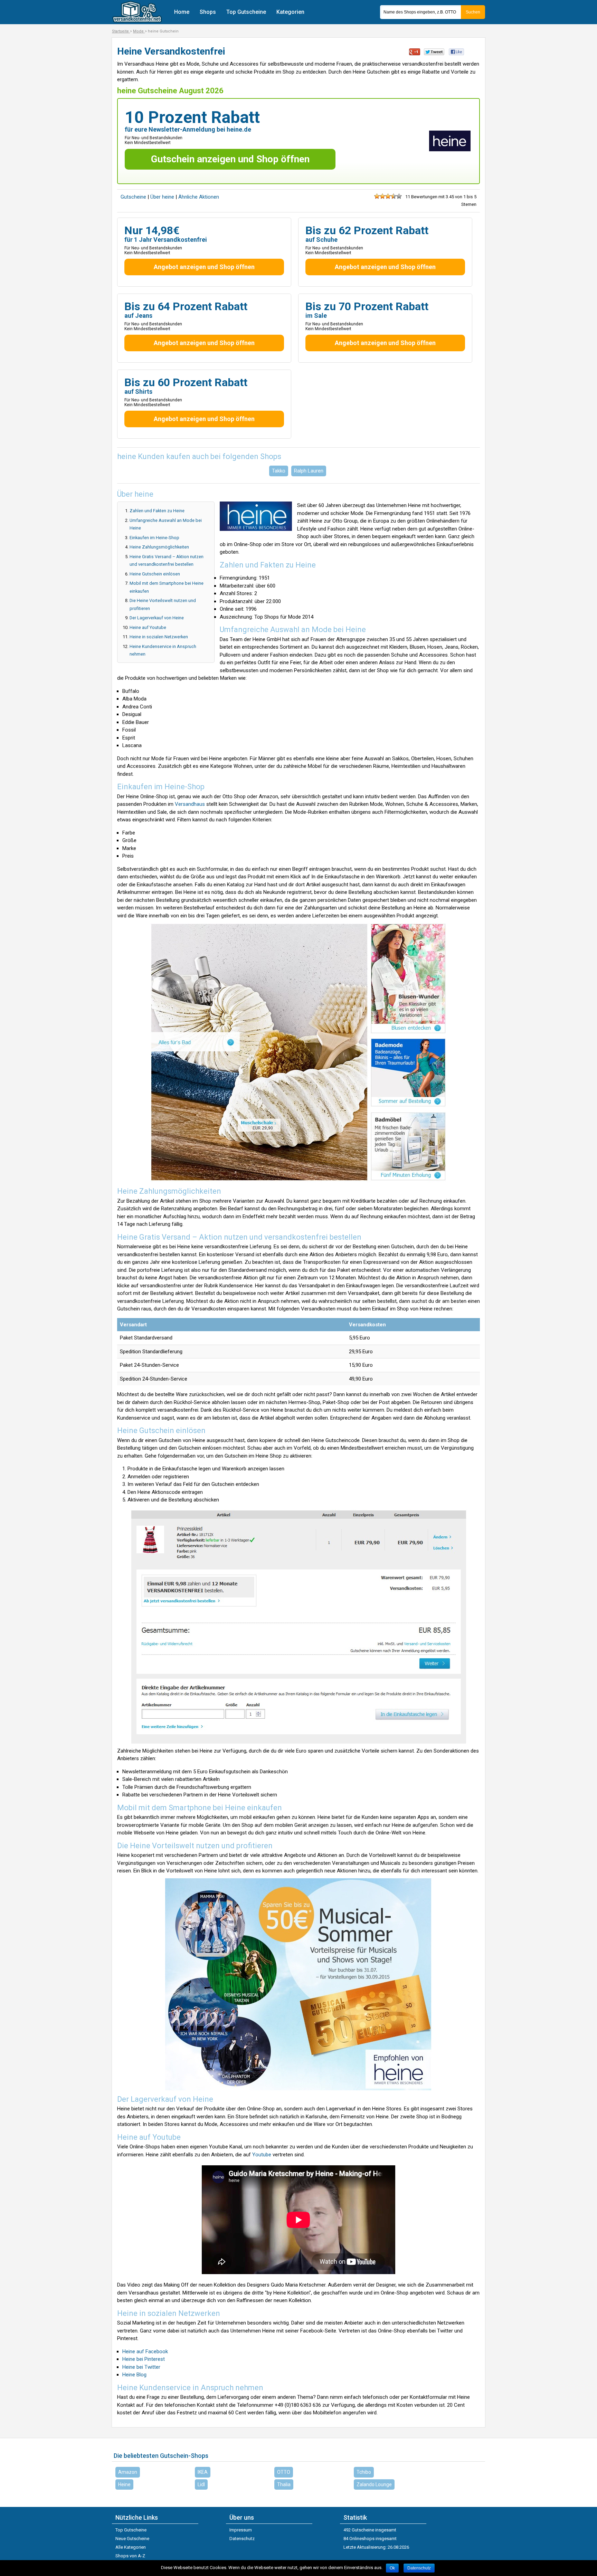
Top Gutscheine (246, 12)
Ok (392, 2568)
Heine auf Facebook (145, 2351)
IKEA (203, 2472)
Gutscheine (133, 197)
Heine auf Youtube (148, 627)
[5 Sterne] (399, 196)
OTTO (284, 2472)
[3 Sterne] (388, 196)
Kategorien (290, 12)
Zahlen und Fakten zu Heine (157, 511)
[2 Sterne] (382, 196)
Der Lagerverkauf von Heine (157, 618)
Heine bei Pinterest (144, 2359)
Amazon (128, 2472)
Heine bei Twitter (141, 2367)
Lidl (201, 2484)
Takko (279, 471)
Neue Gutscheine (132, 2539)
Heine (124, 2484)
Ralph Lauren (309, 471)
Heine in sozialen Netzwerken (159, 637)
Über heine (163, 197)
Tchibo (364, 2472)
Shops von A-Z (130, 2556)
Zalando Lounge (374, 2484)
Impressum (241, 2530)
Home (182, 12)
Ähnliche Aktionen (199, 197)
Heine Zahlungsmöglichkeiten (159, 547)
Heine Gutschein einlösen (155, 574)
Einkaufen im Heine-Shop (154, 538)
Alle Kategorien (131, 2547)
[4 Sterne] (394, 196)
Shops (208, 12)
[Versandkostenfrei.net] (137, 21)
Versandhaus (190, 804)
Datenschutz (242, 2539)
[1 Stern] (377, 196)
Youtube (262, 2155)
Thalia (284, 2484)
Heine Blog (134, 2375)
